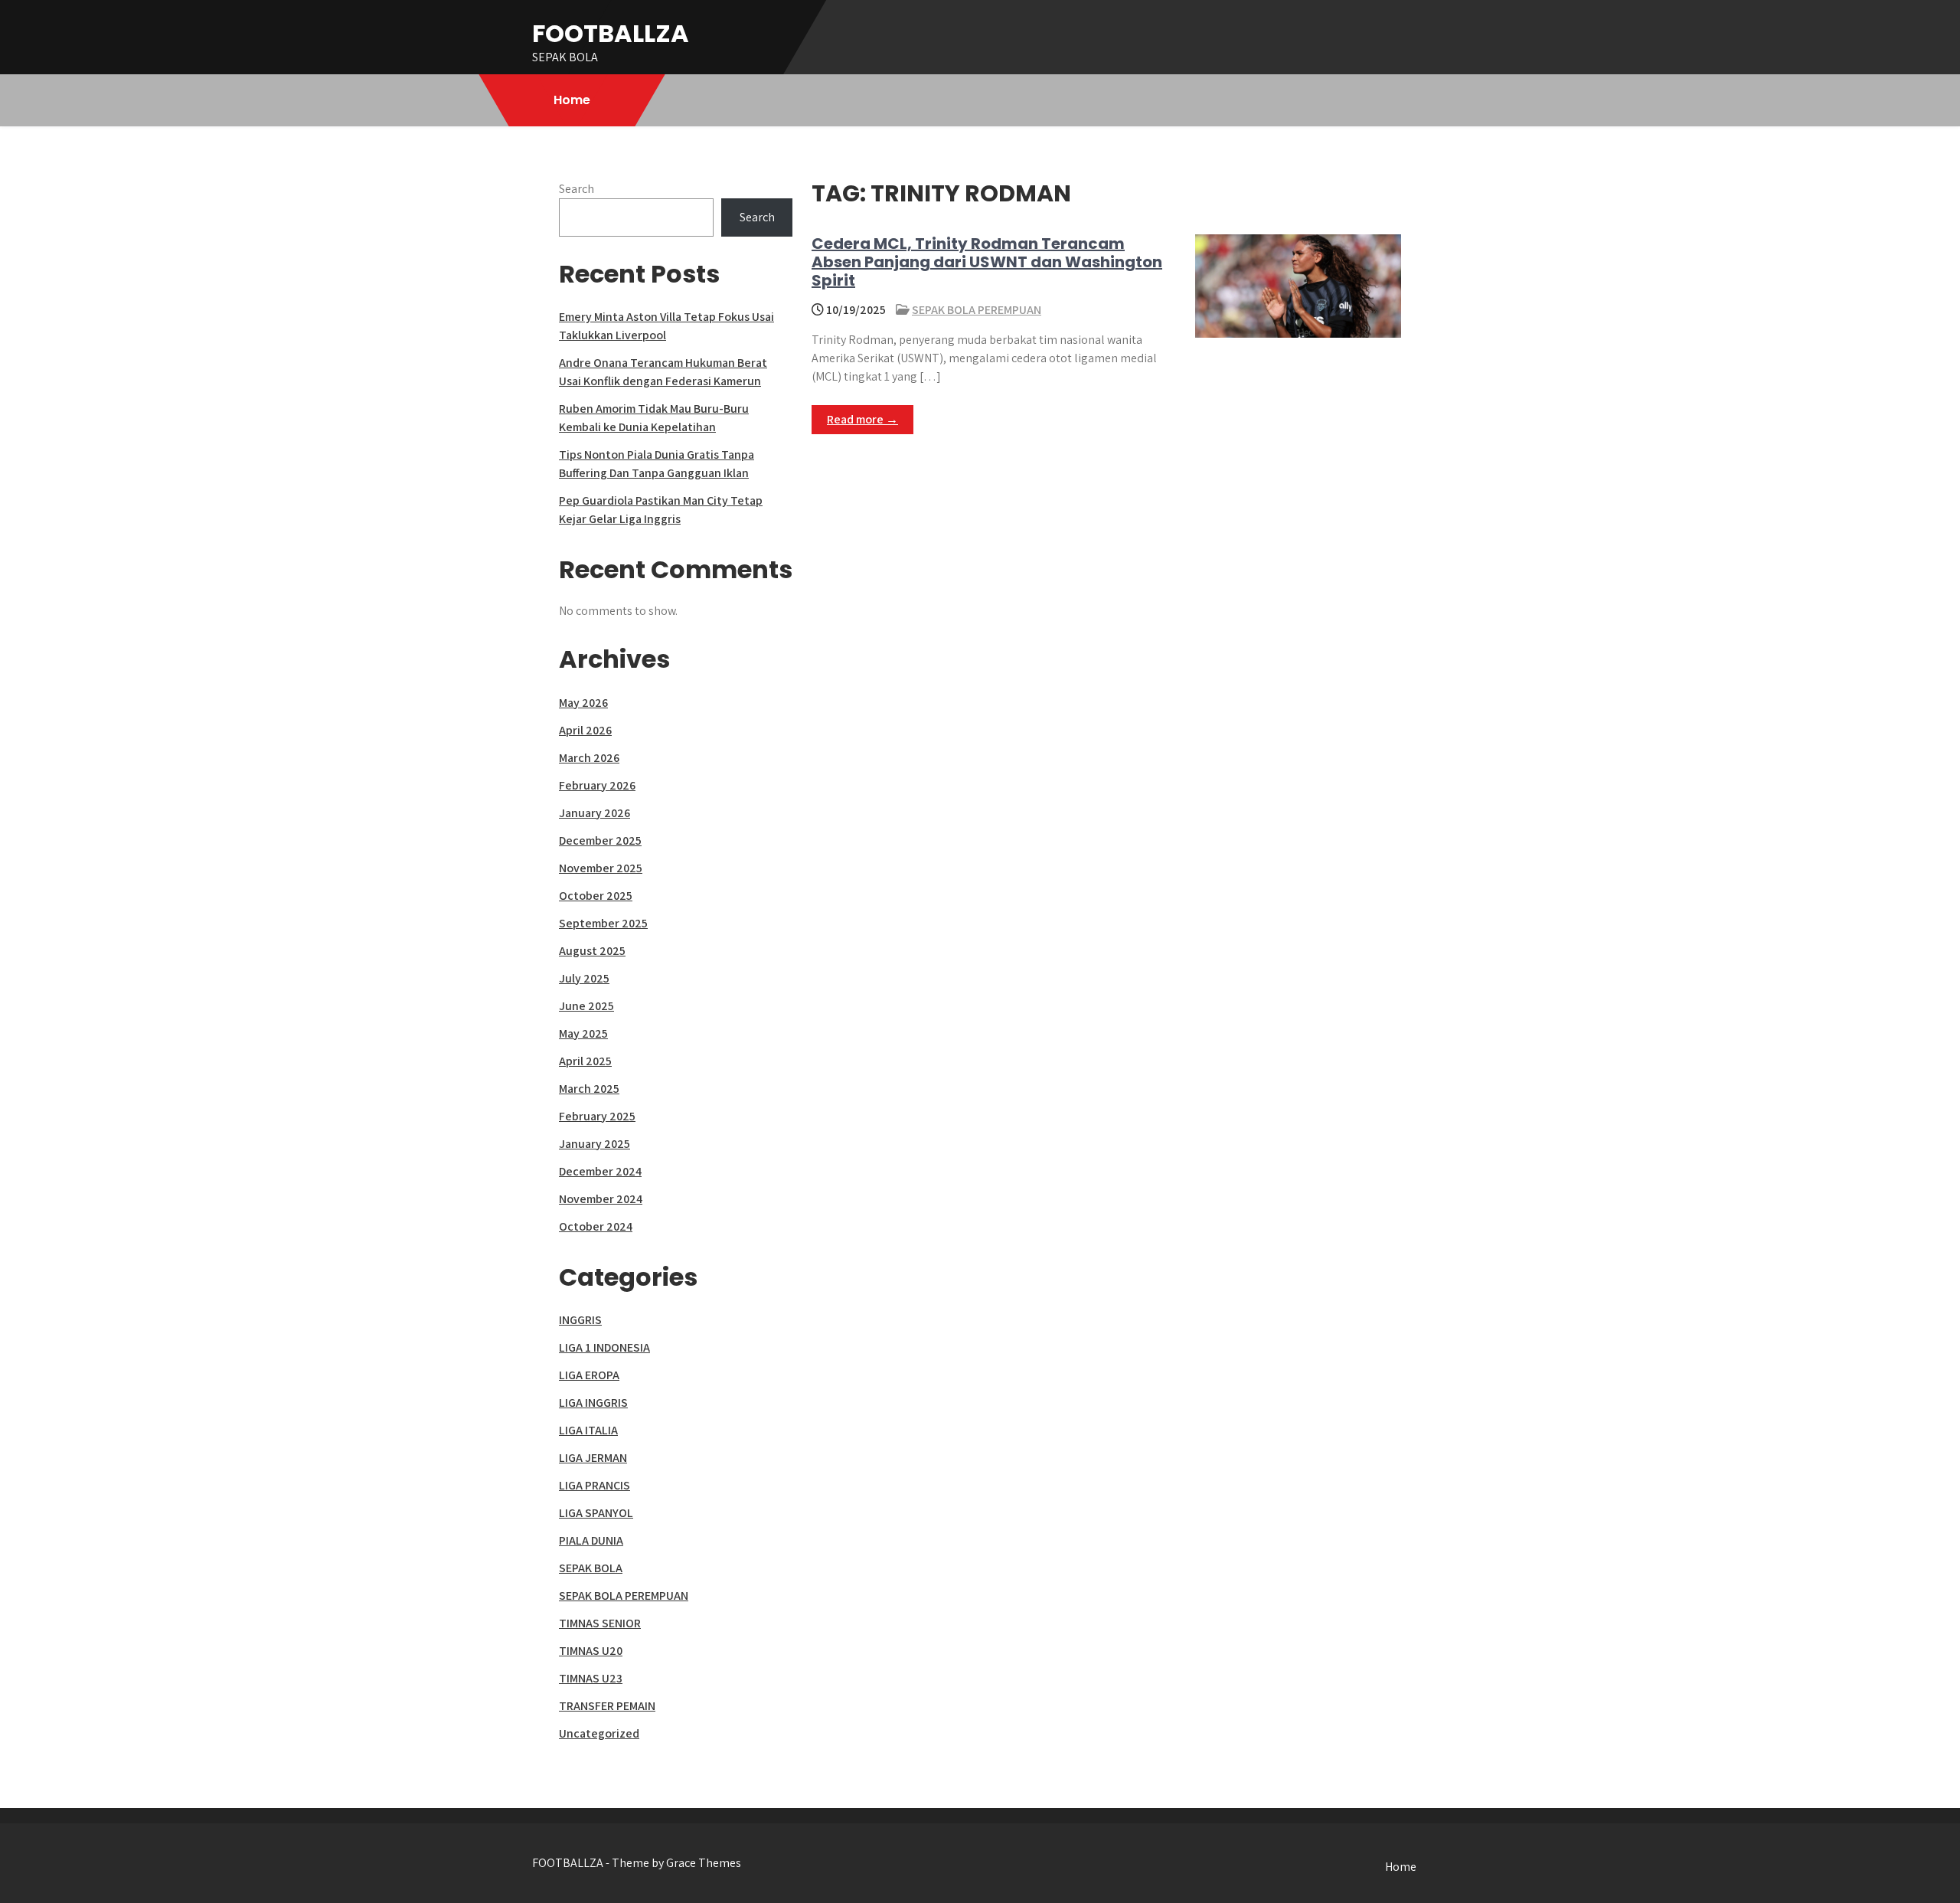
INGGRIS (580, 1320)
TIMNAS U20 (591, 1651)
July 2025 (584, 978)
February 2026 (597, 785)
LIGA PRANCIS (595, 1485)
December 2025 (600, 840)
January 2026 (595, 813)
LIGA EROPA (589, 1375)
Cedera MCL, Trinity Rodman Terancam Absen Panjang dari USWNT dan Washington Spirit (987, 262)
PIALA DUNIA (591, 1540)
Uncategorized (599, 1733)
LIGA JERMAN (593, 1458)
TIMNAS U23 (591, 1678)
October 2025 (596, 896)
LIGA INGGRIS (593, 1403)
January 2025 (595, 1144)
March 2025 (589, 1089)
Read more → (862, 419)
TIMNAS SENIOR (600, 1623)
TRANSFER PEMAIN (607, 1706)
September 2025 (603, 923)
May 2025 (583, 1033)
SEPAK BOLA (591, 1568)
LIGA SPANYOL (596, 1513)
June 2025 (586, 1006)
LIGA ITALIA (588, 1430)
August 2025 (592, 951)
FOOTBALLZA (611, 33)
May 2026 (583, 703)
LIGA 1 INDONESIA (604, 1347)
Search (577, 189)
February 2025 (597, 1116)
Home (572, 100)
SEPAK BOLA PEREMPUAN (977, 310)
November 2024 (601, 1199)
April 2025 (585, 1061)
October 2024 (596, 1226)
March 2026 (589, 758)
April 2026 (585, 730)
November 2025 (601, 868)
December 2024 (600, 1171)
